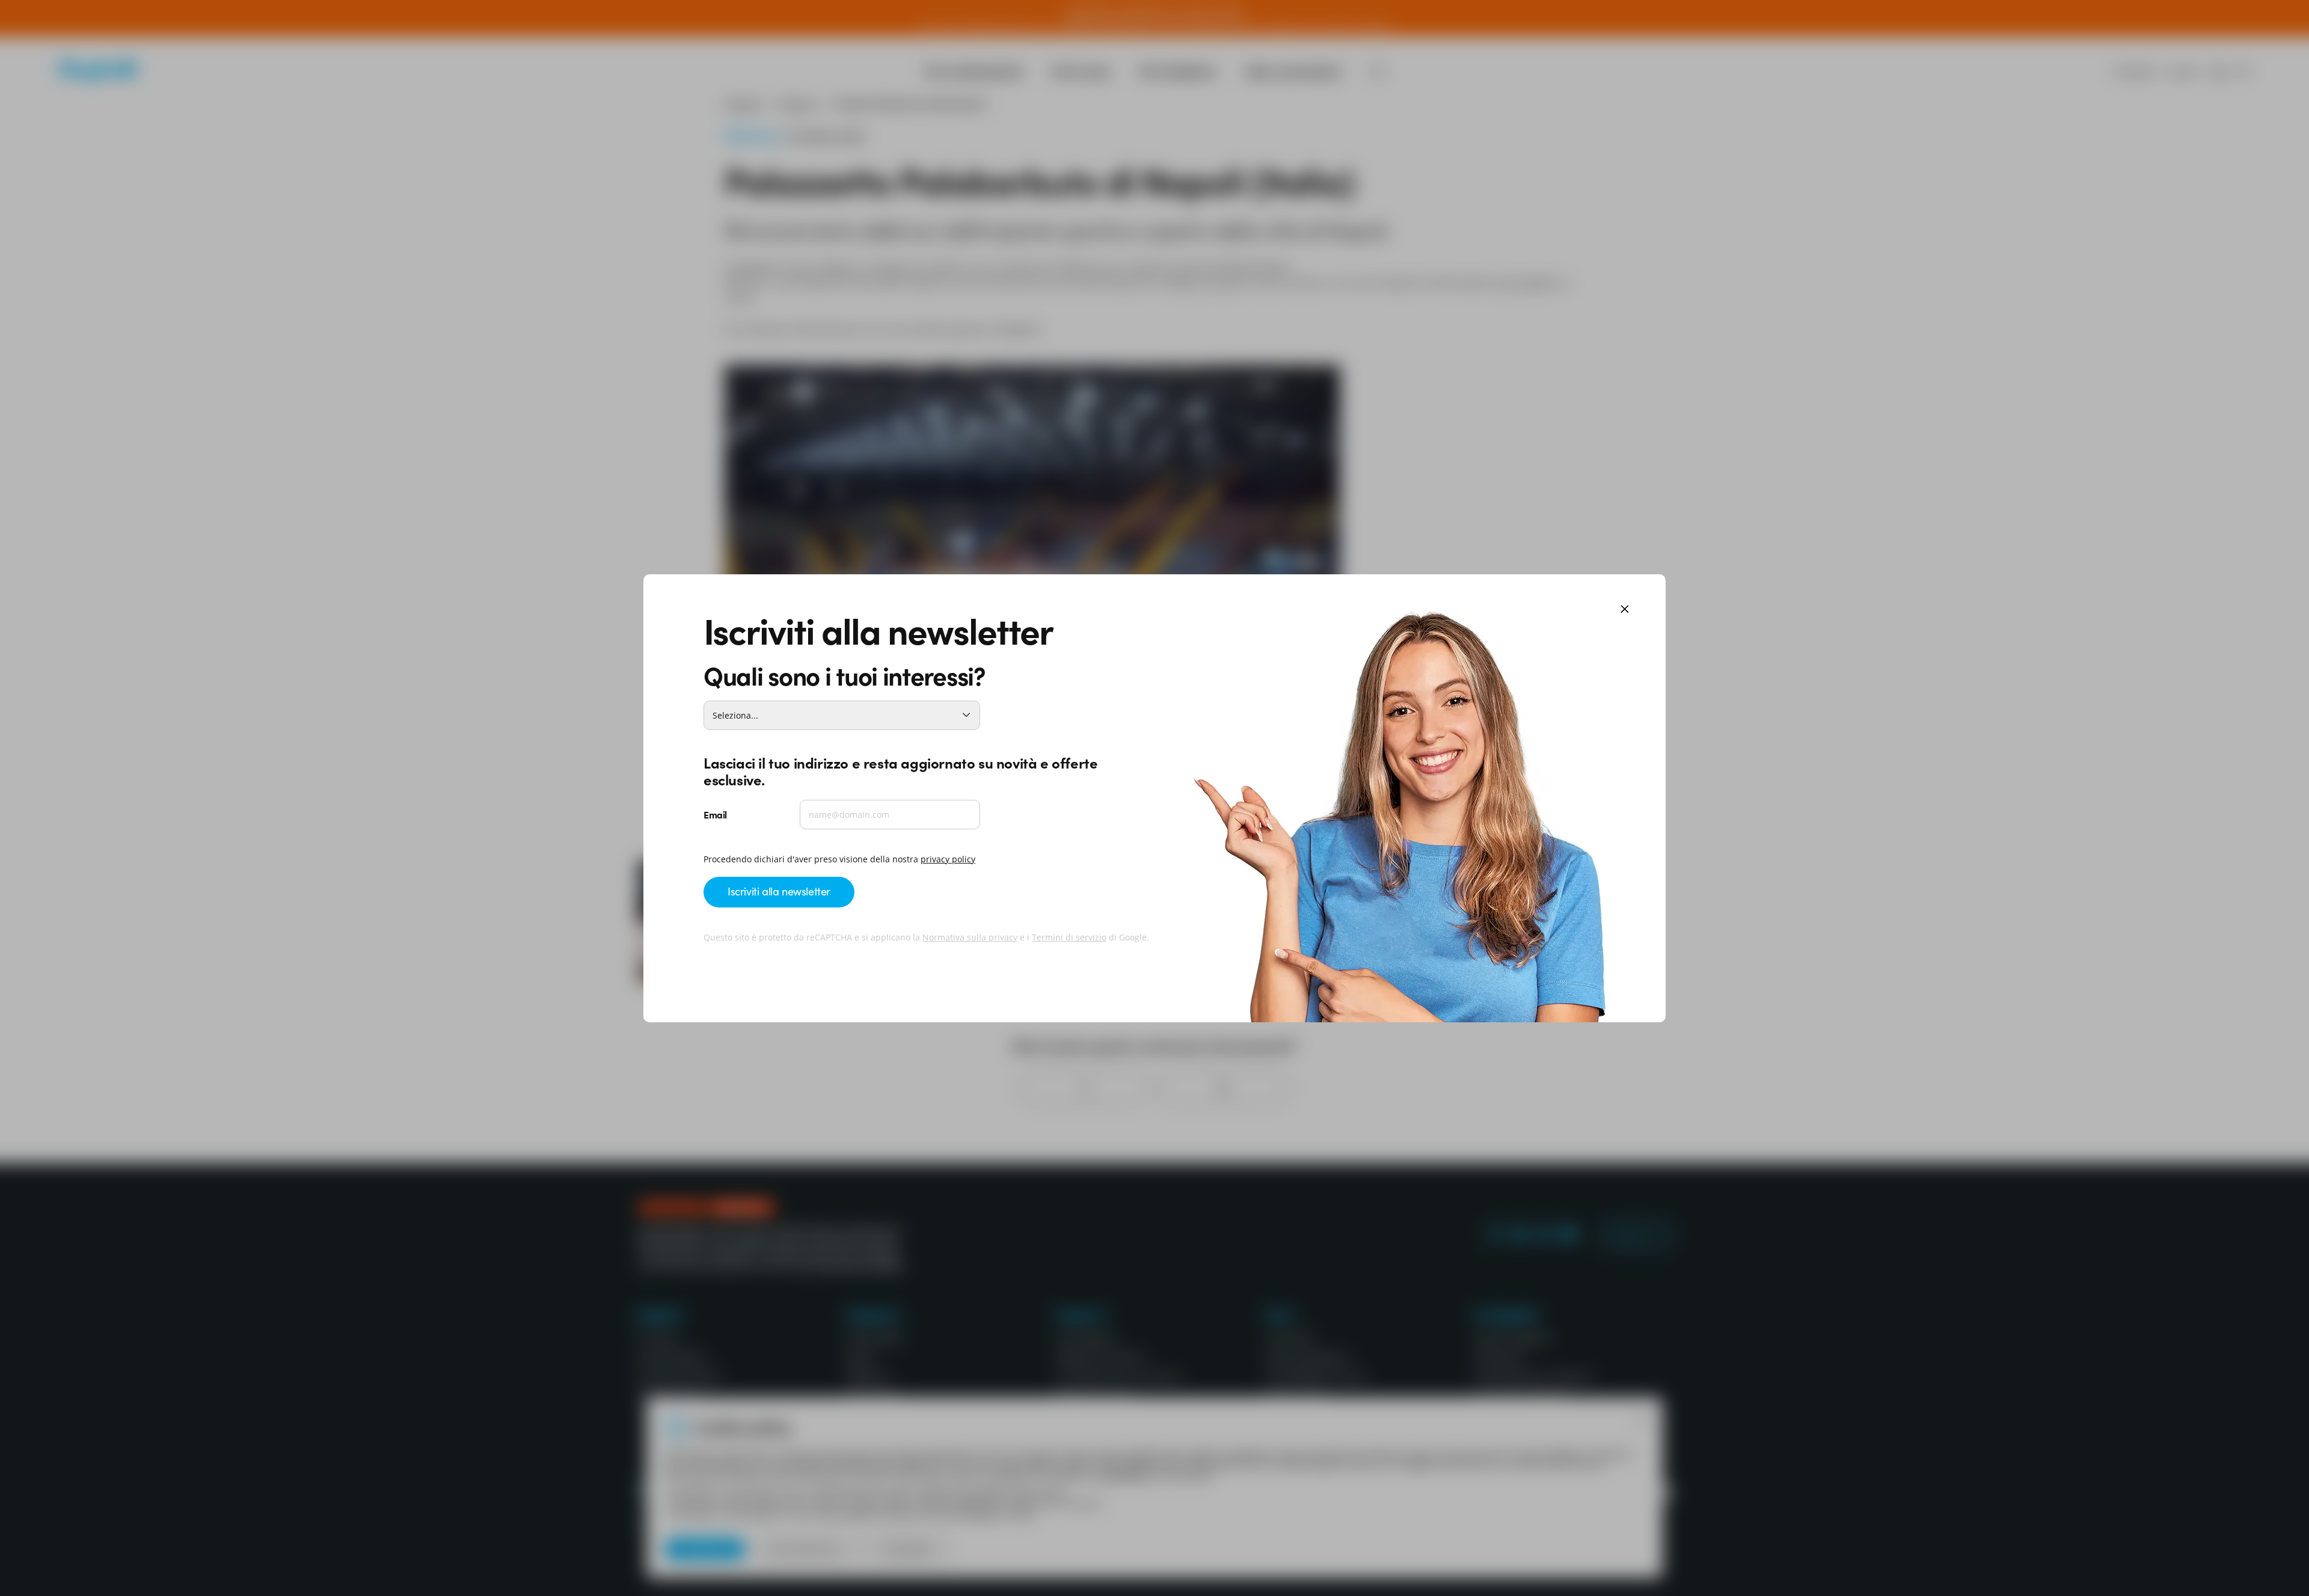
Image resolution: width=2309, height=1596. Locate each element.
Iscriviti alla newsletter (779, 891)
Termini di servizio (1069, 937)
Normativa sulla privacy (970, 937)
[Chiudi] (1625, 610)
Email (715, 814)
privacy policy (948, 859)
